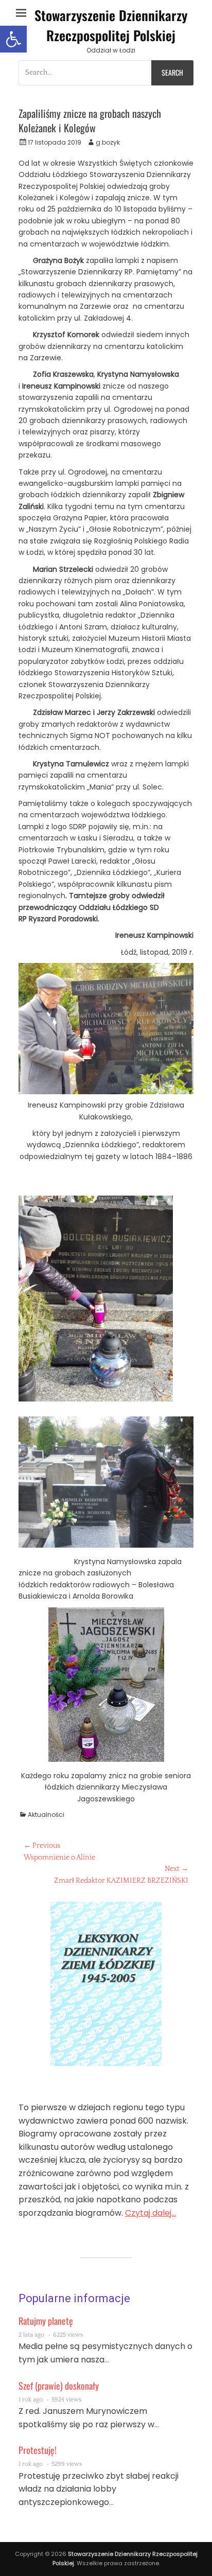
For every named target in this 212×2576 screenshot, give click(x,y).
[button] (13, 39)
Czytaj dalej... (151, 2213)
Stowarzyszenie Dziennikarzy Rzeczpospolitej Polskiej (111, 25)
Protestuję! (38, 2450)
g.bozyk (108, 142)
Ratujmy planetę (46, 2321)
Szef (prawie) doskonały (59, 2386)
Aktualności (46, 1815)
